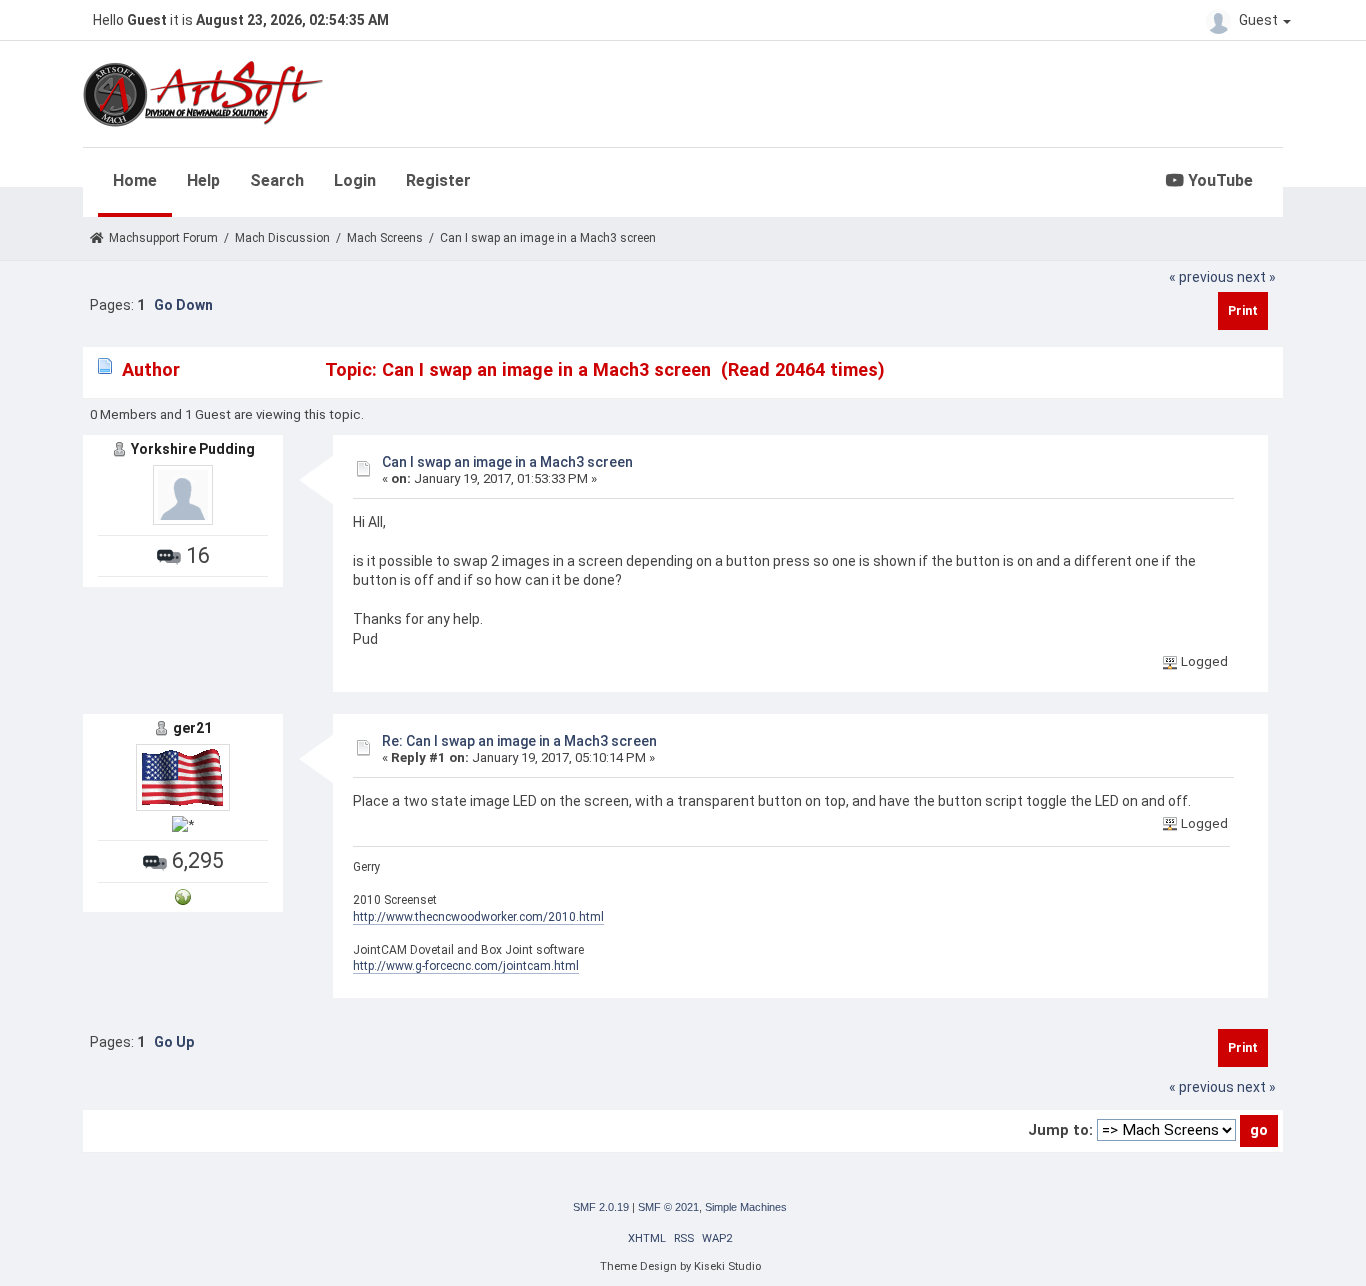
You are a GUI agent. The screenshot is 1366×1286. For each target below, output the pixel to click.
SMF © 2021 (668, 1207)
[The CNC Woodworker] (183, 896)
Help (203, 180)
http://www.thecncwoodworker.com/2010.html (478, 917)
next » (1256, 277)
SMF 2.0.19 (601, 1207)
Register (438, 180)
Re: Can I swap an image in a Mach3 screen (519, 741)
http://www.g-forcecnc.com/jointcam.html (466, 966)
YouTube (1218, 180)
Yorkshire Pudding (193, 449)
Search (277, 180)
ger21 (192, 728)
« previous (1201, 277)
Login (355, 180)
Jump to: (1060, 1130)
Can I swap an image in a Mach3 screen (507, 462)
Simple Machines (746, 1207)
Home (135, 180)
